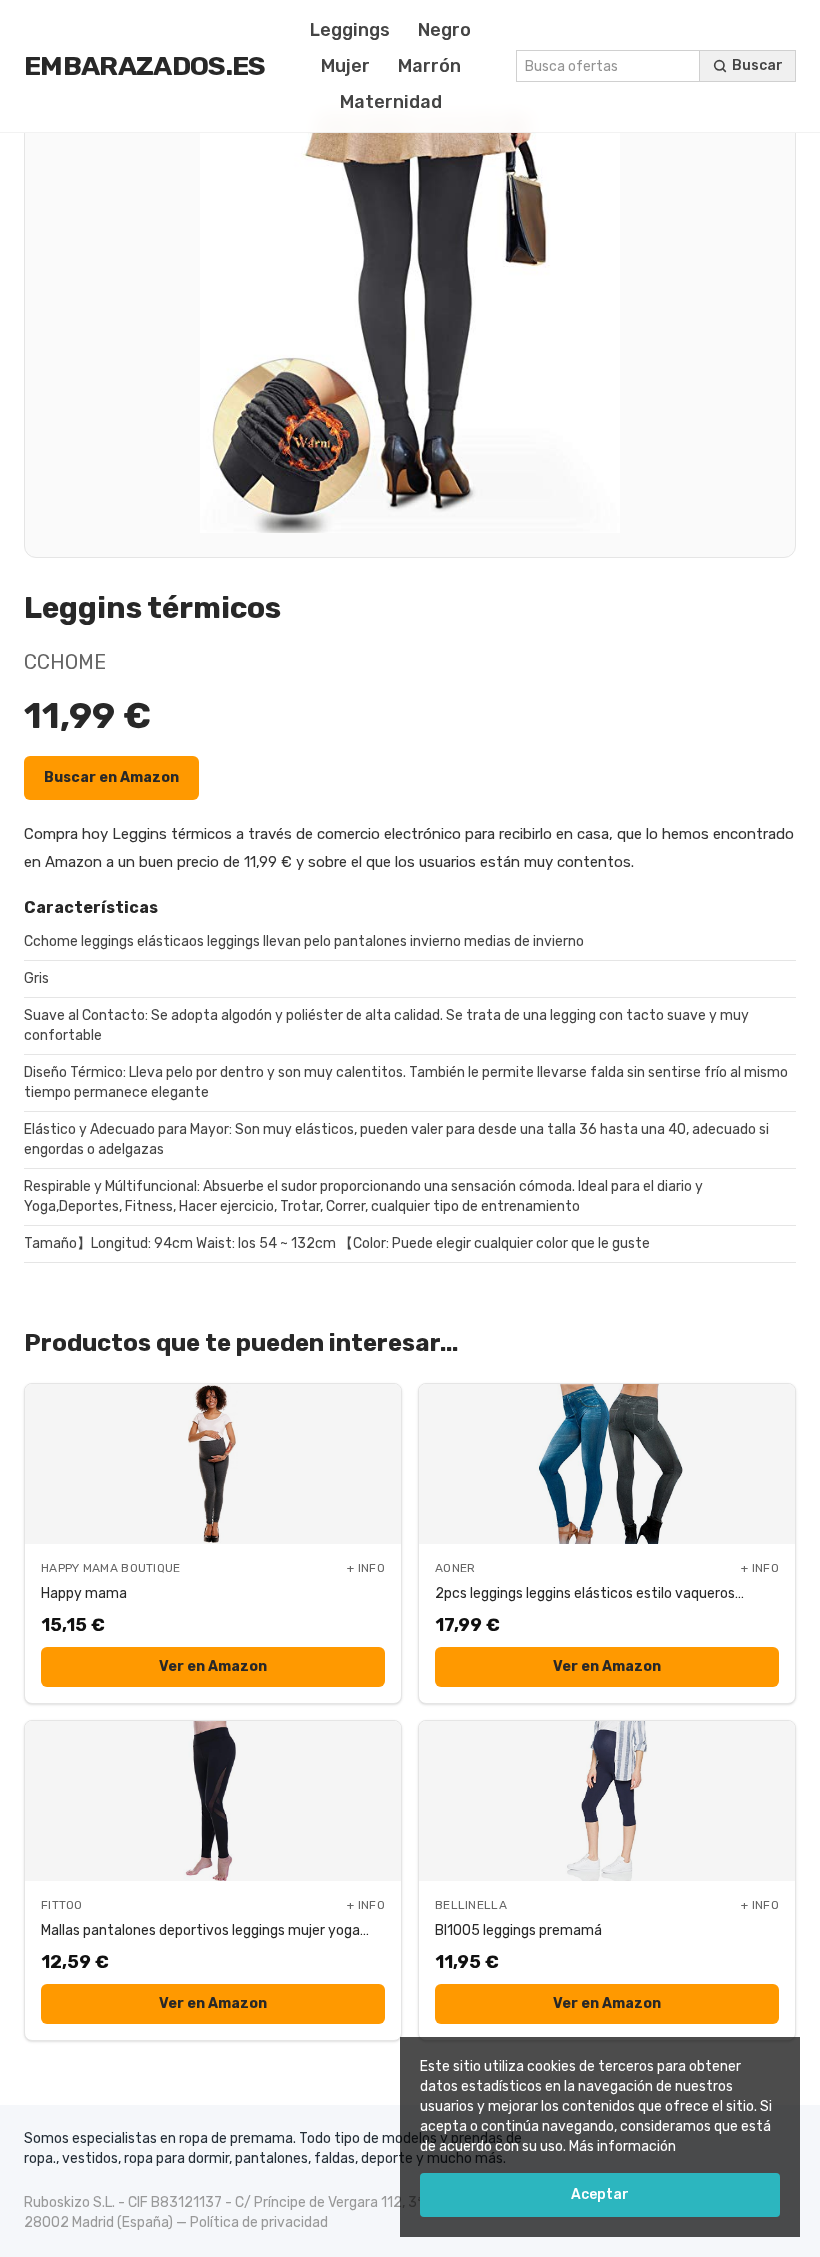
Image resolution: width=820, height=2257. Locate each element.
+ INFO (366, 1568)
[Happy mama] (213, 1464)
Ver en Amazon (213, 1666)
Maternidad (391, 102)
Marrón (429, 66)
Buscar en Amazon (111, 777)
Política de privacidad (259, 2222)
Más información (622, 2146)
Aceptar (600, 2194)
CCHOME (65, 662)
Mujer (345, 66)
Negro (444, 30)
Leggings (350, 30)
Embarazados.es (145, 66)
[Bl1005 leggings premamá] (607, 1801)
